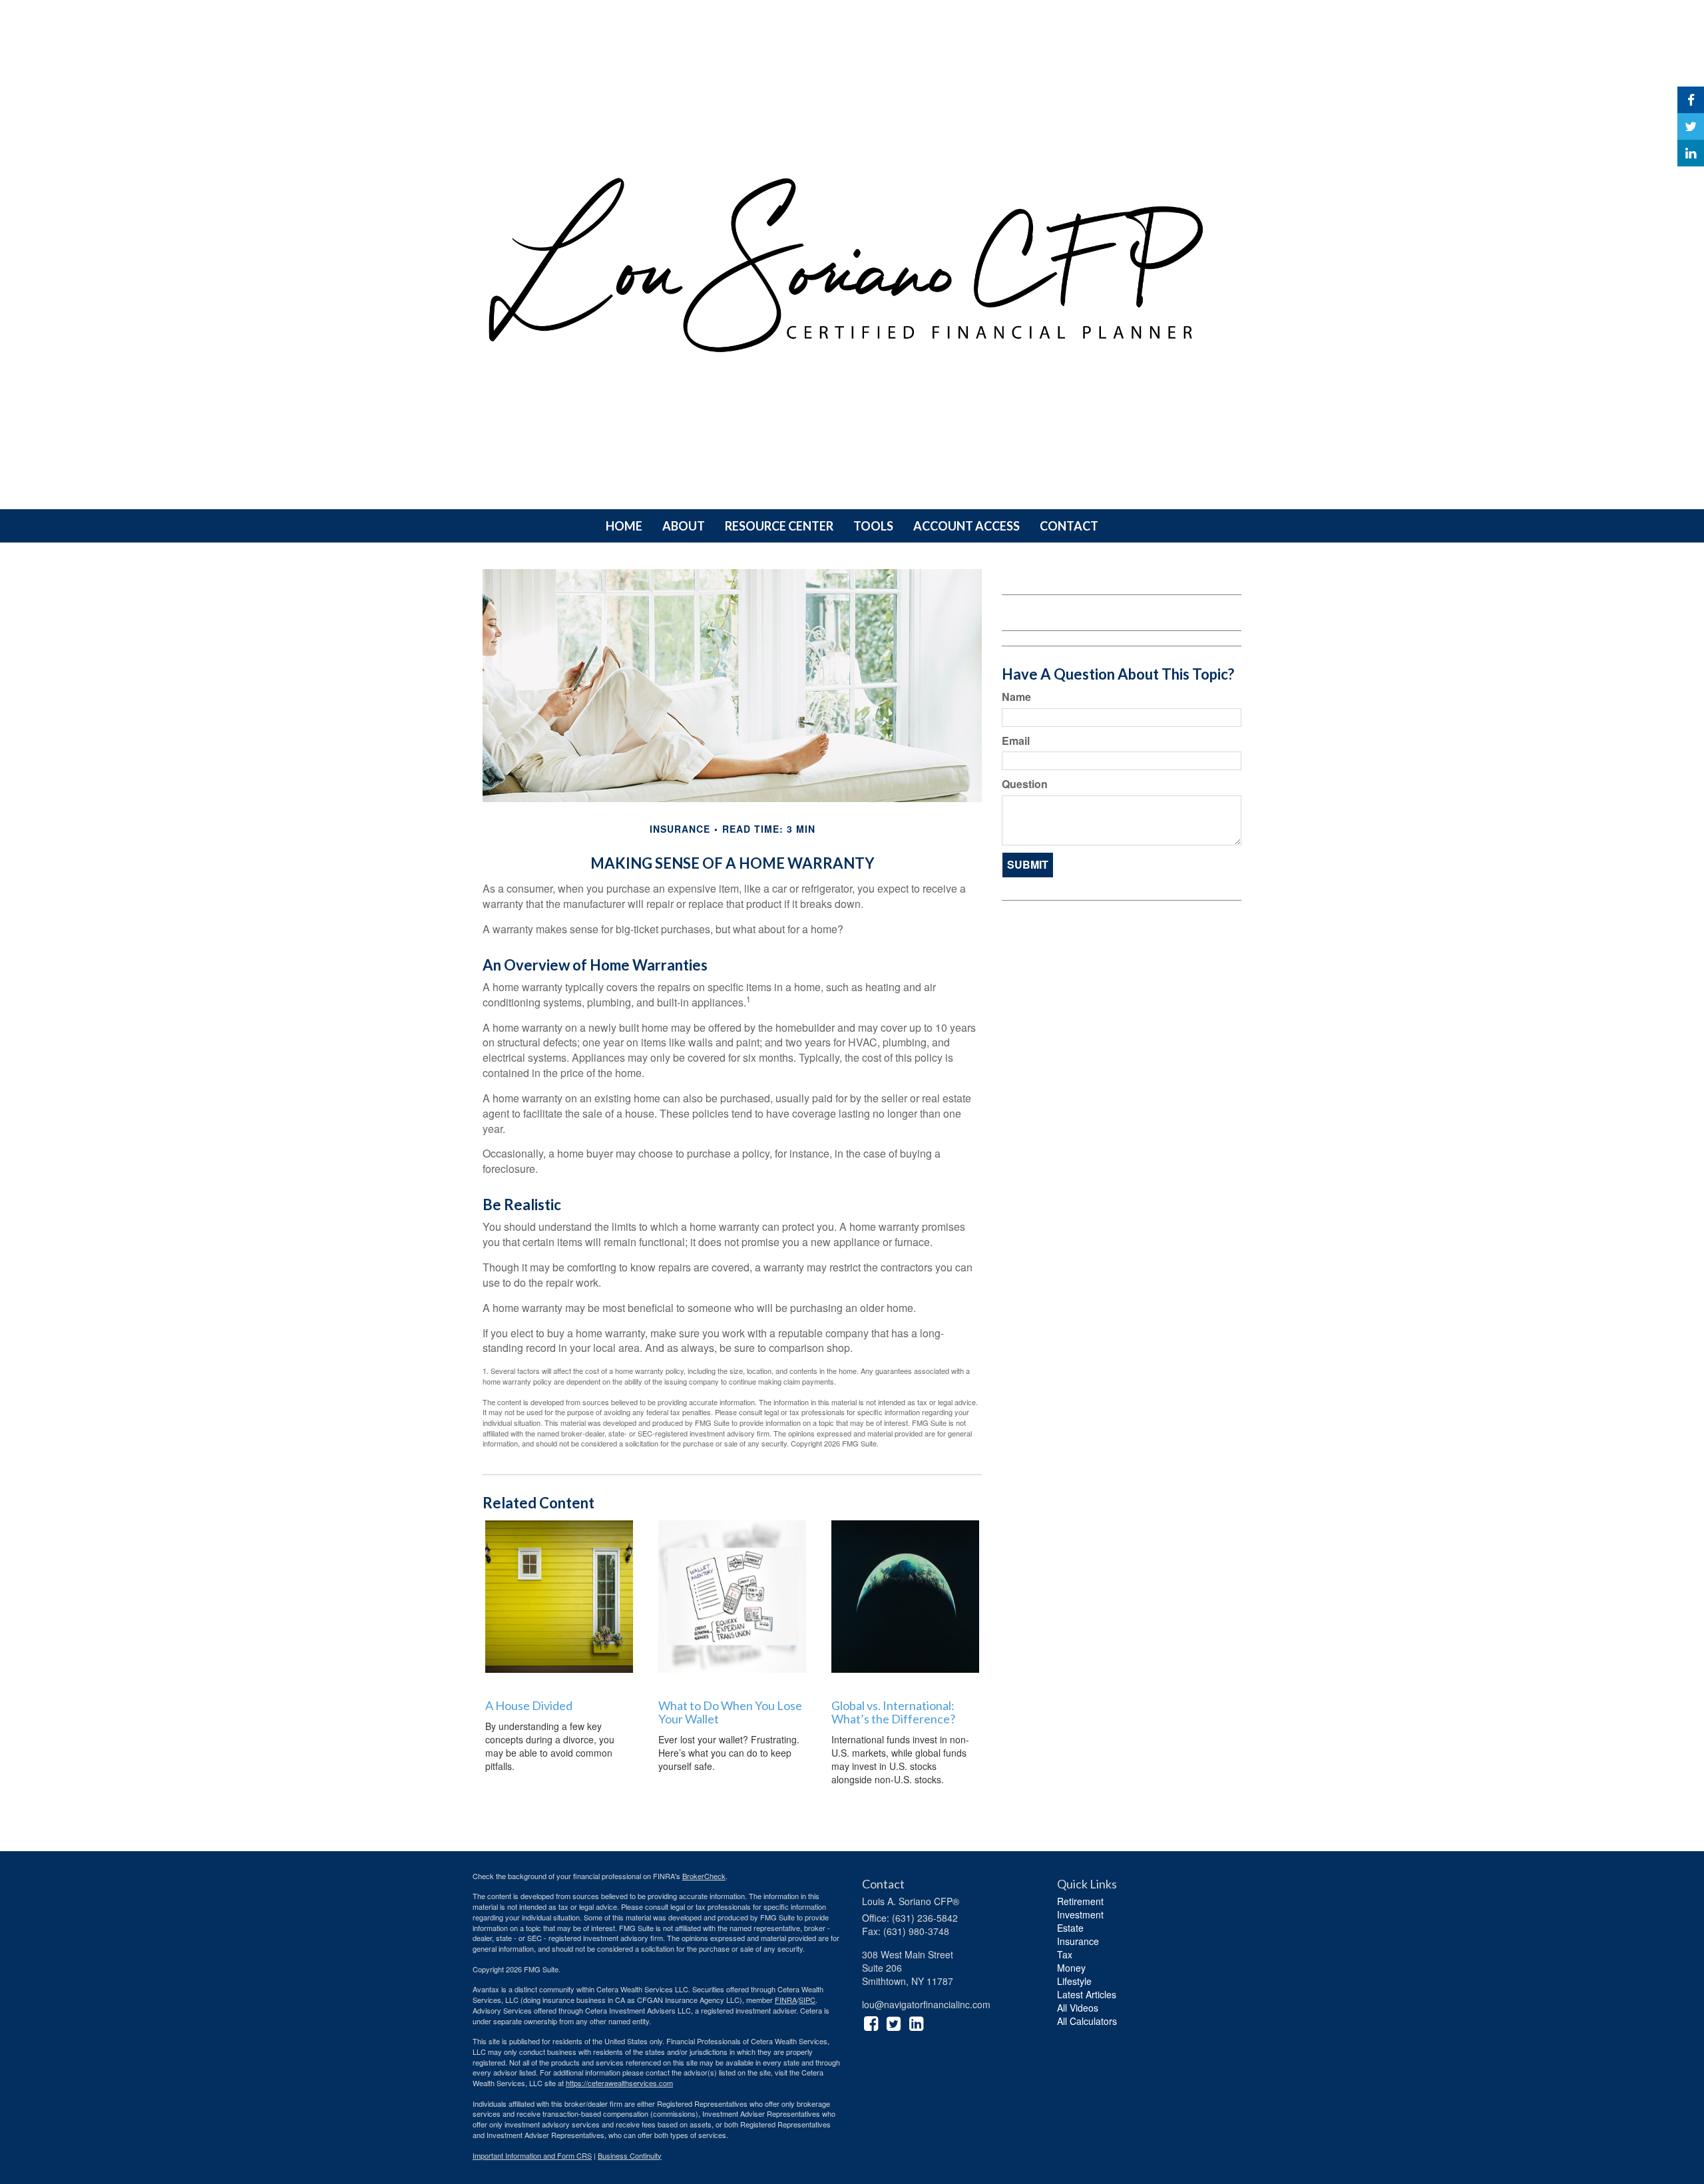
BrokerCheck (704, 1876)
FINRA (786, 2000)
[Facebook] (1691, 100)
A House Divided (529, 1705)
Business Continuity (630, 2155)
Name (1016, 697)
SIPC (807, 2000)
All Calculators (1087, 2021)
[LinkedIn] (1691, 153)
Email (1016, 741)
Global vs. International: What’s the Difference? (893, 1712)
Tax (1065, 1954)
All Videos (1078, 2008)
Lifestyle (1074, 1981)
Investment (1080, 1914)
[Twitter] (1691, 126)
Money (1071, 1968)
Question (1025, 784)
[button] (684, 526)
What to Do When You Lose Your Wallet (730, 1712)
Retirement (1080, 1901)
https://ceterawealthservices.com (619, 2083)
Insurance (1078, 1941)
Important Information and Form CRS (532, 2155)
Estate (1070, 1928)
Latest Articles (1087, 1994)
